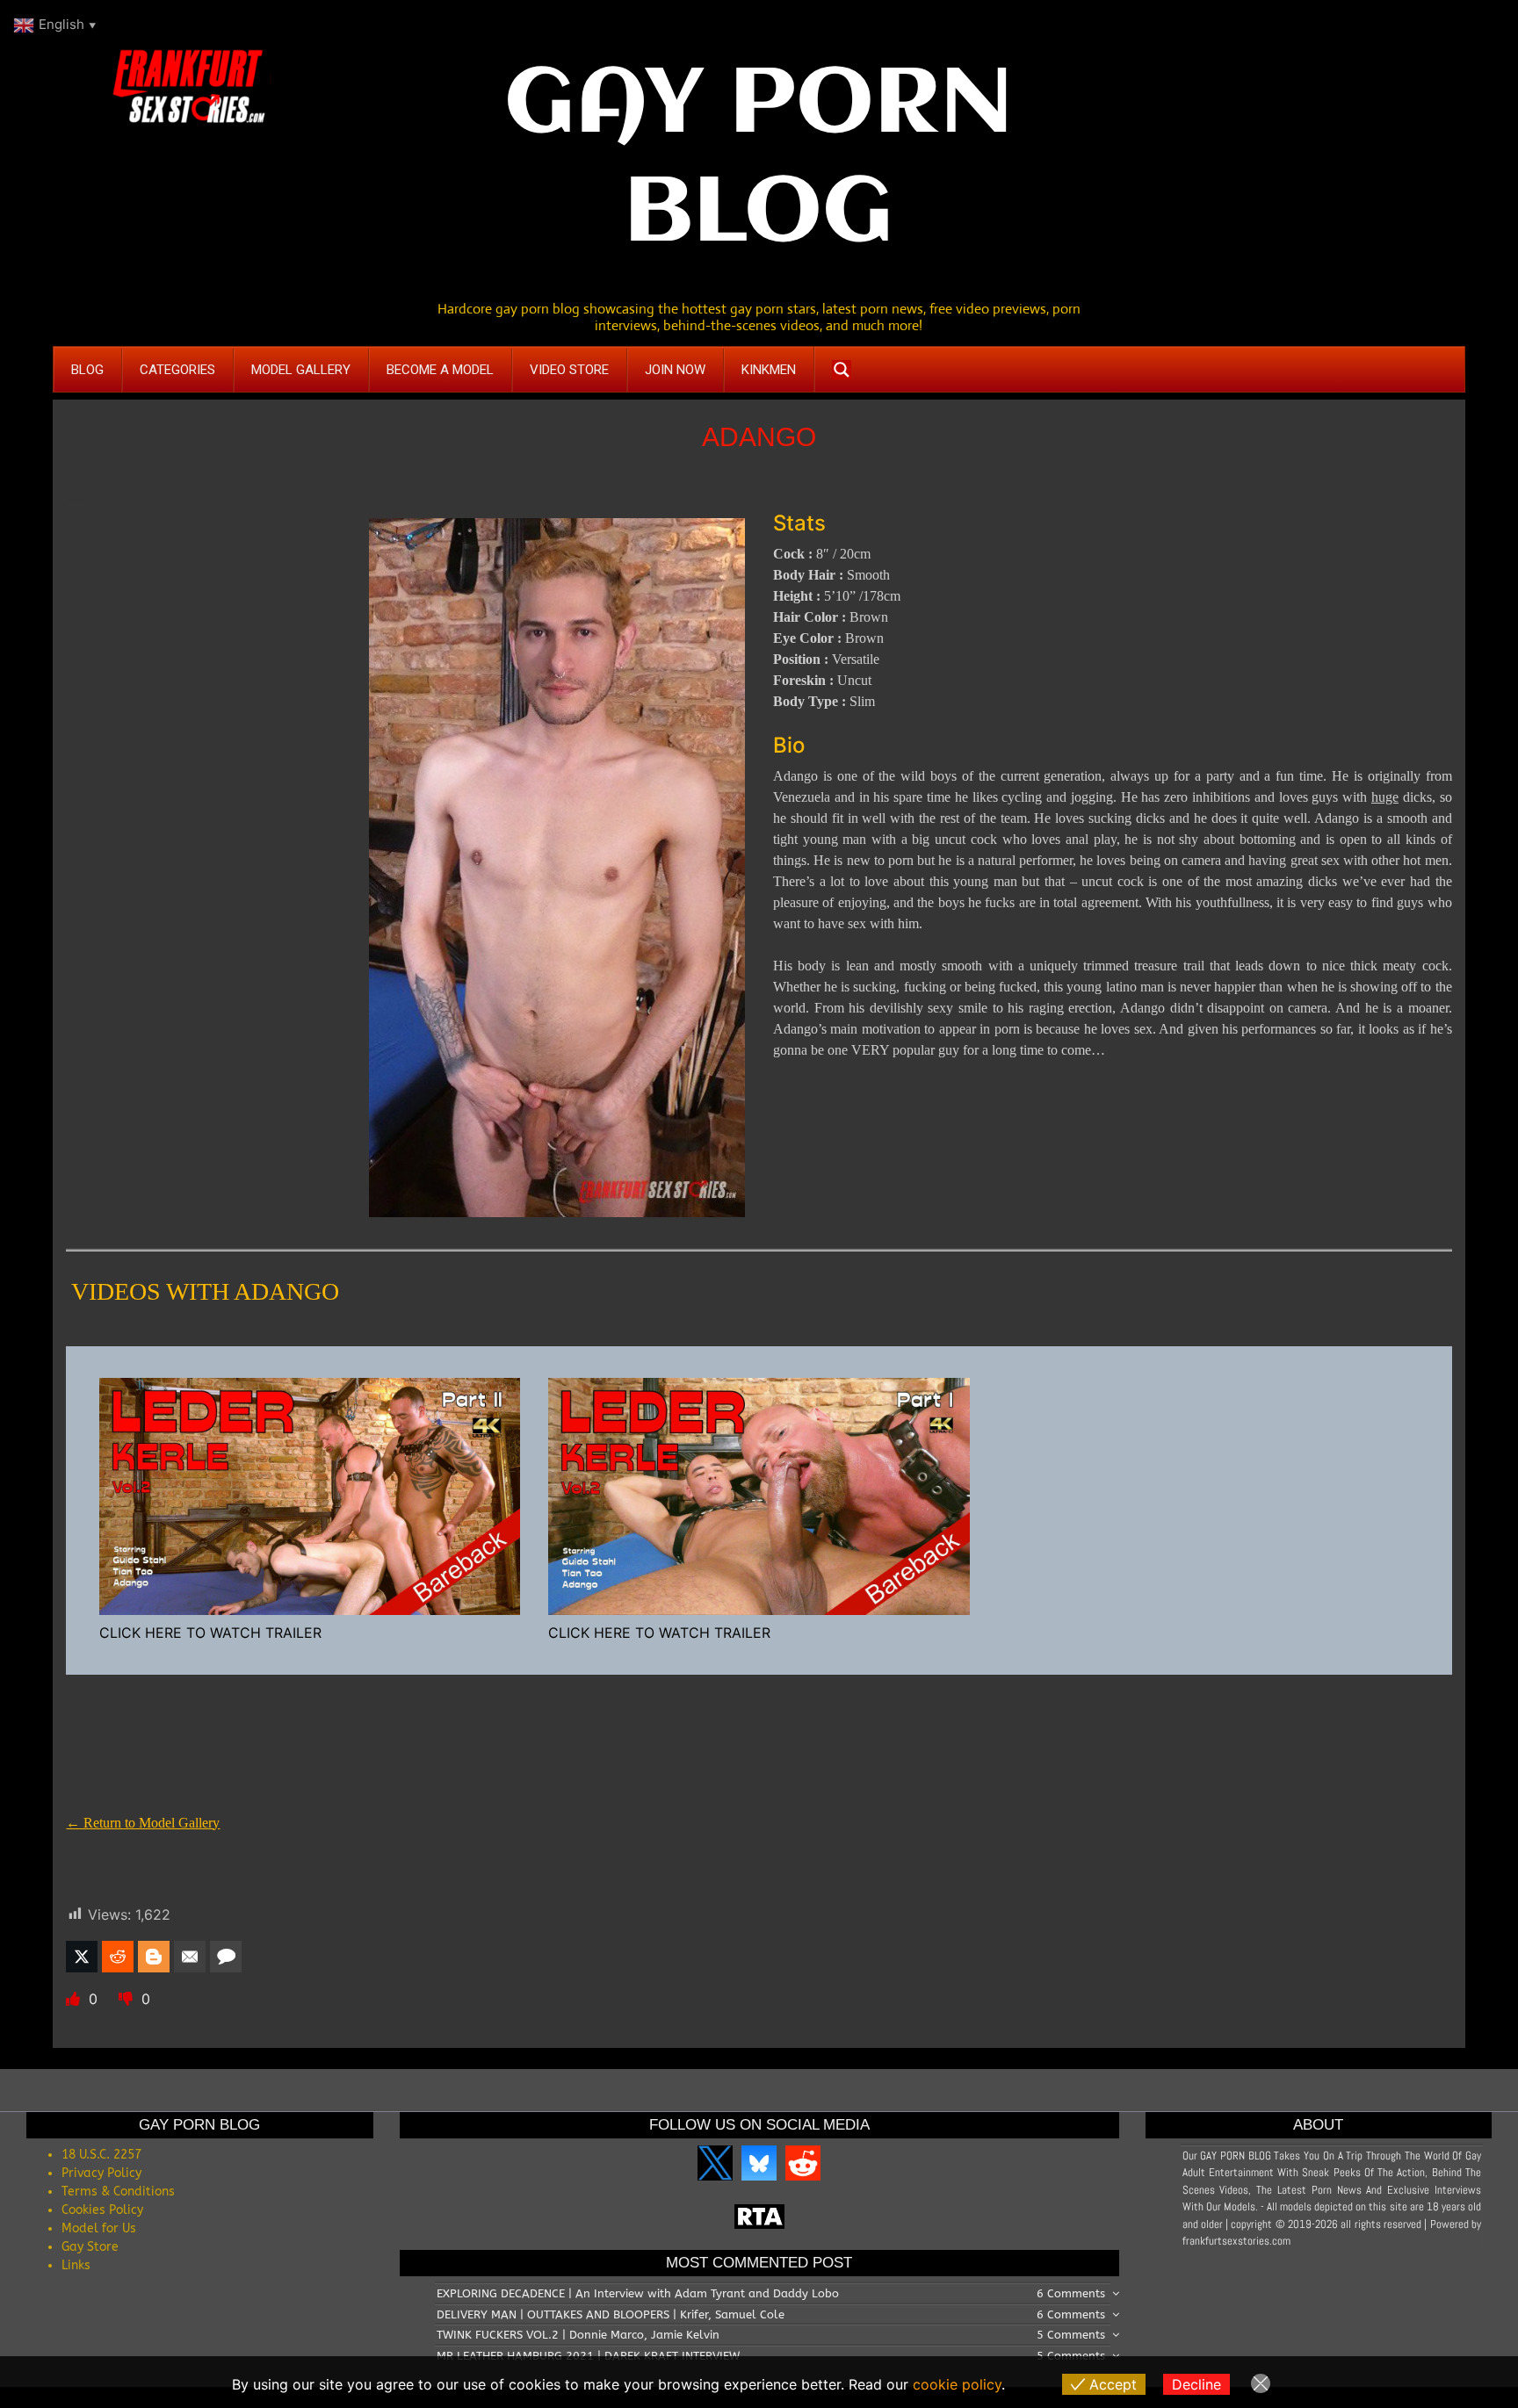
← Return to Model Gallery (143, 1823)
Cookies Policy (102, 2210)
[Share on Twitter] (82, 1957)
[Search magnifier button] (842, 370)
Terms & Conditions (118, 2192)
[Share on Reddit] (118, 1957)
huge (1385, 797)
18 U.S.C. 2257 (101, 2155)
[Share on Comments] (226, 1957)
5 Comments (1071, 2335)
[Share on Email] (190, 1957)
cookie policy (957, 2384)
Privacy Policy (101, 2173)
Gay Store (90, 2247)
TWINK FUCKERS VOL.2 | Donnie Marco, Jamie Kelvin (578, 2335)
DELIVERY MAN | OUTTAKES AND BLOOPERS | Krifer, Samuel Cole (611, 2314)
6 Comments (1071, 2293)
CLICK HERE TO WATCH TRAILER (210, 1633)
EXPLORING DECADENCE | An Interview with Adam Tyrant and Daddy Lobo (638, 2293)
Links (76, 2265)
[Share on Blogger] (154, 1957)
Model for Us (99, 2228)
